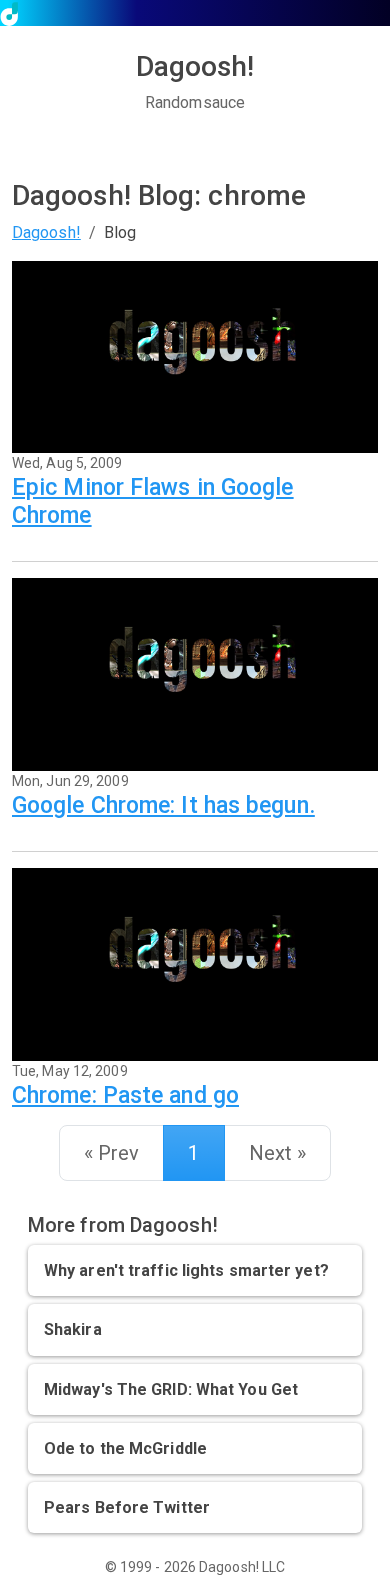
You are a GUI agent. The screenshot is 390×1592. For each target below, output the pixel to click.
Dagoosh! (46, 232)
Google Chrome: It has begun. (163, 805)
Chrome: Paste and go (125, 1095)
